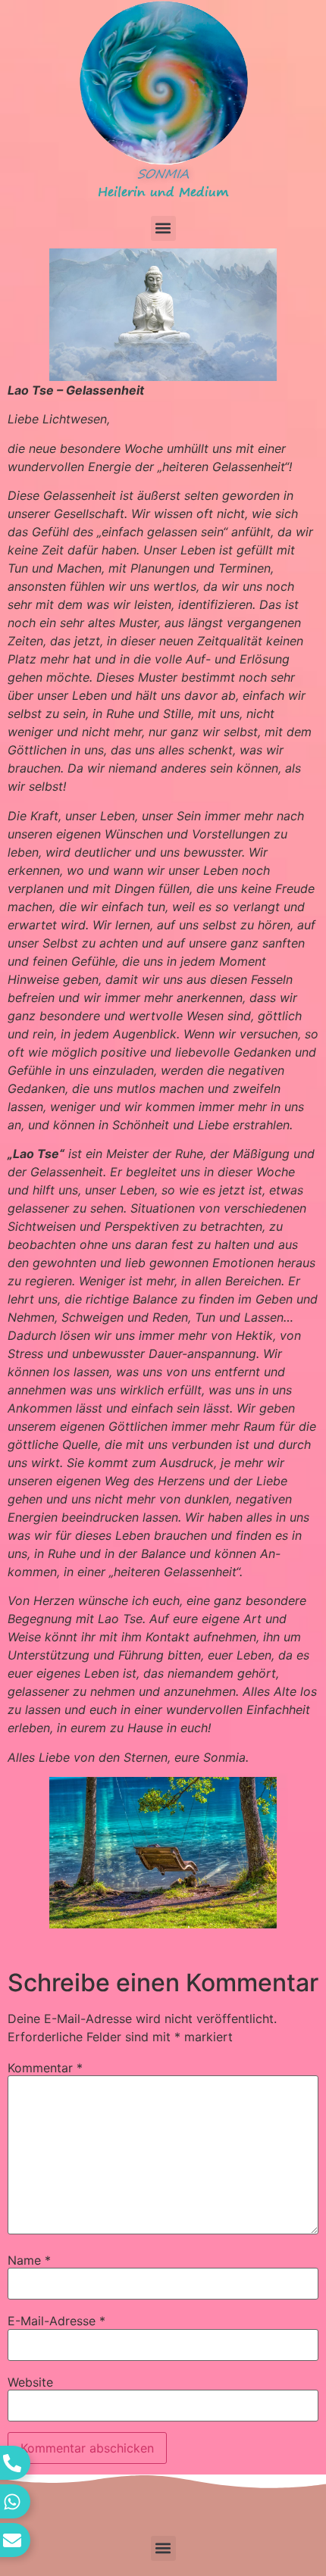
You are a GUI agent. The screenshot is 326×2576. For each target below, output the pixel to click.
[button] (163, 228)
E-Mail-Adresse (56, 2321)
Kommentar (45, 2068)
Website (30, 2382)
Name (29, 2260)
